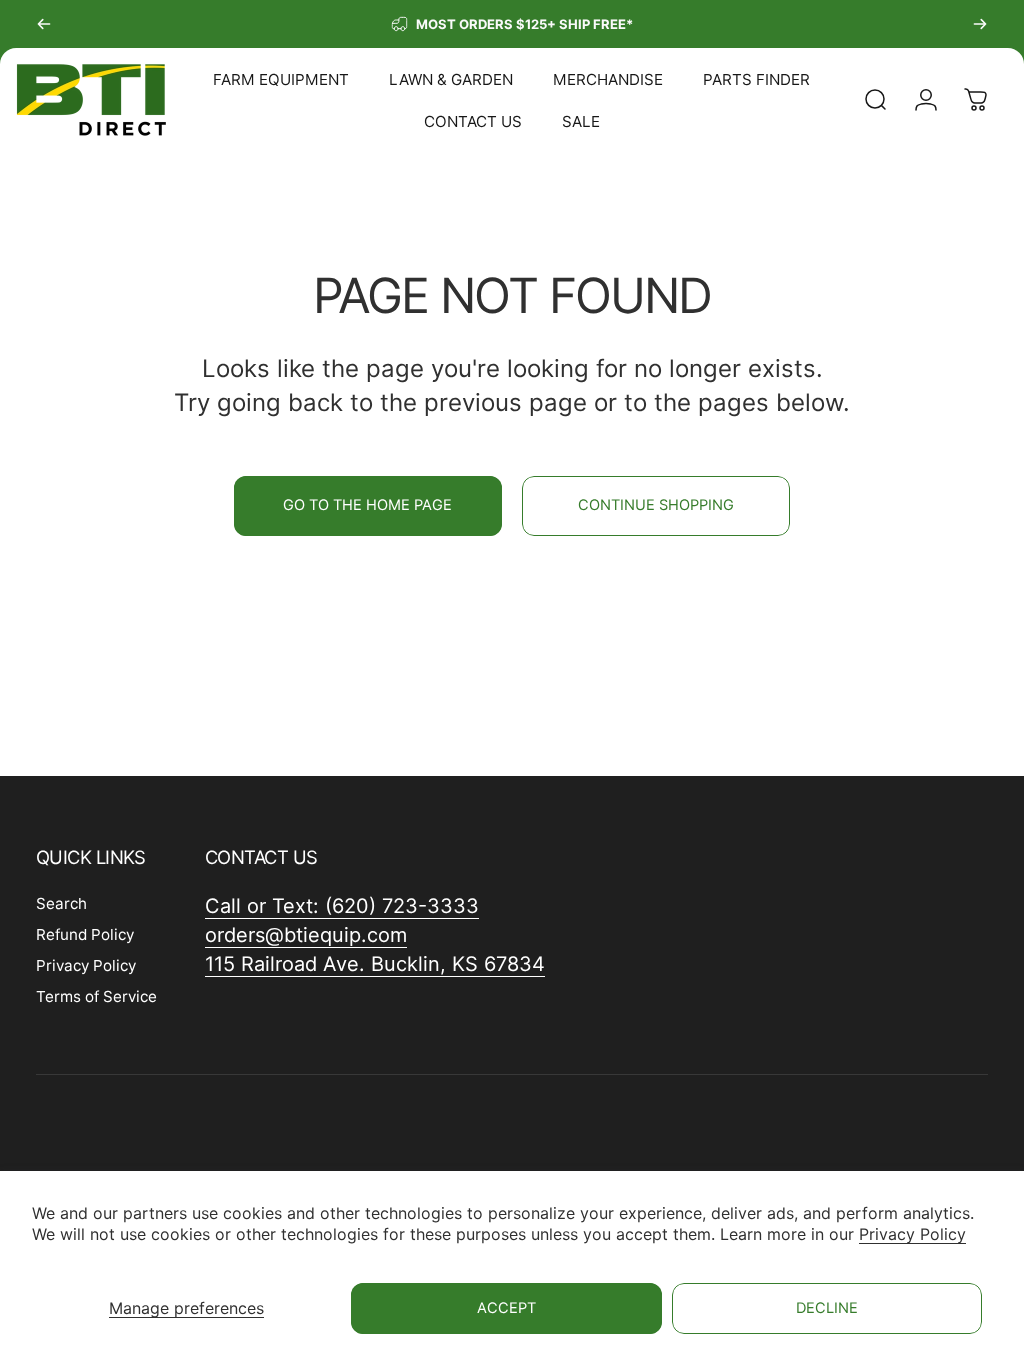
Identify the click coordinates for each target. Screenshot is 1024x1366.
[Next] (980, 24)
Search (61, 903)
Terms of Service (96, 996)
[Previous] (44, 24)
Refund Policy (85, 934)
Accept (506, 1308)
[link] (375, 964)
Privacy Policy (912, 1234)
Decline (827, 1308)
